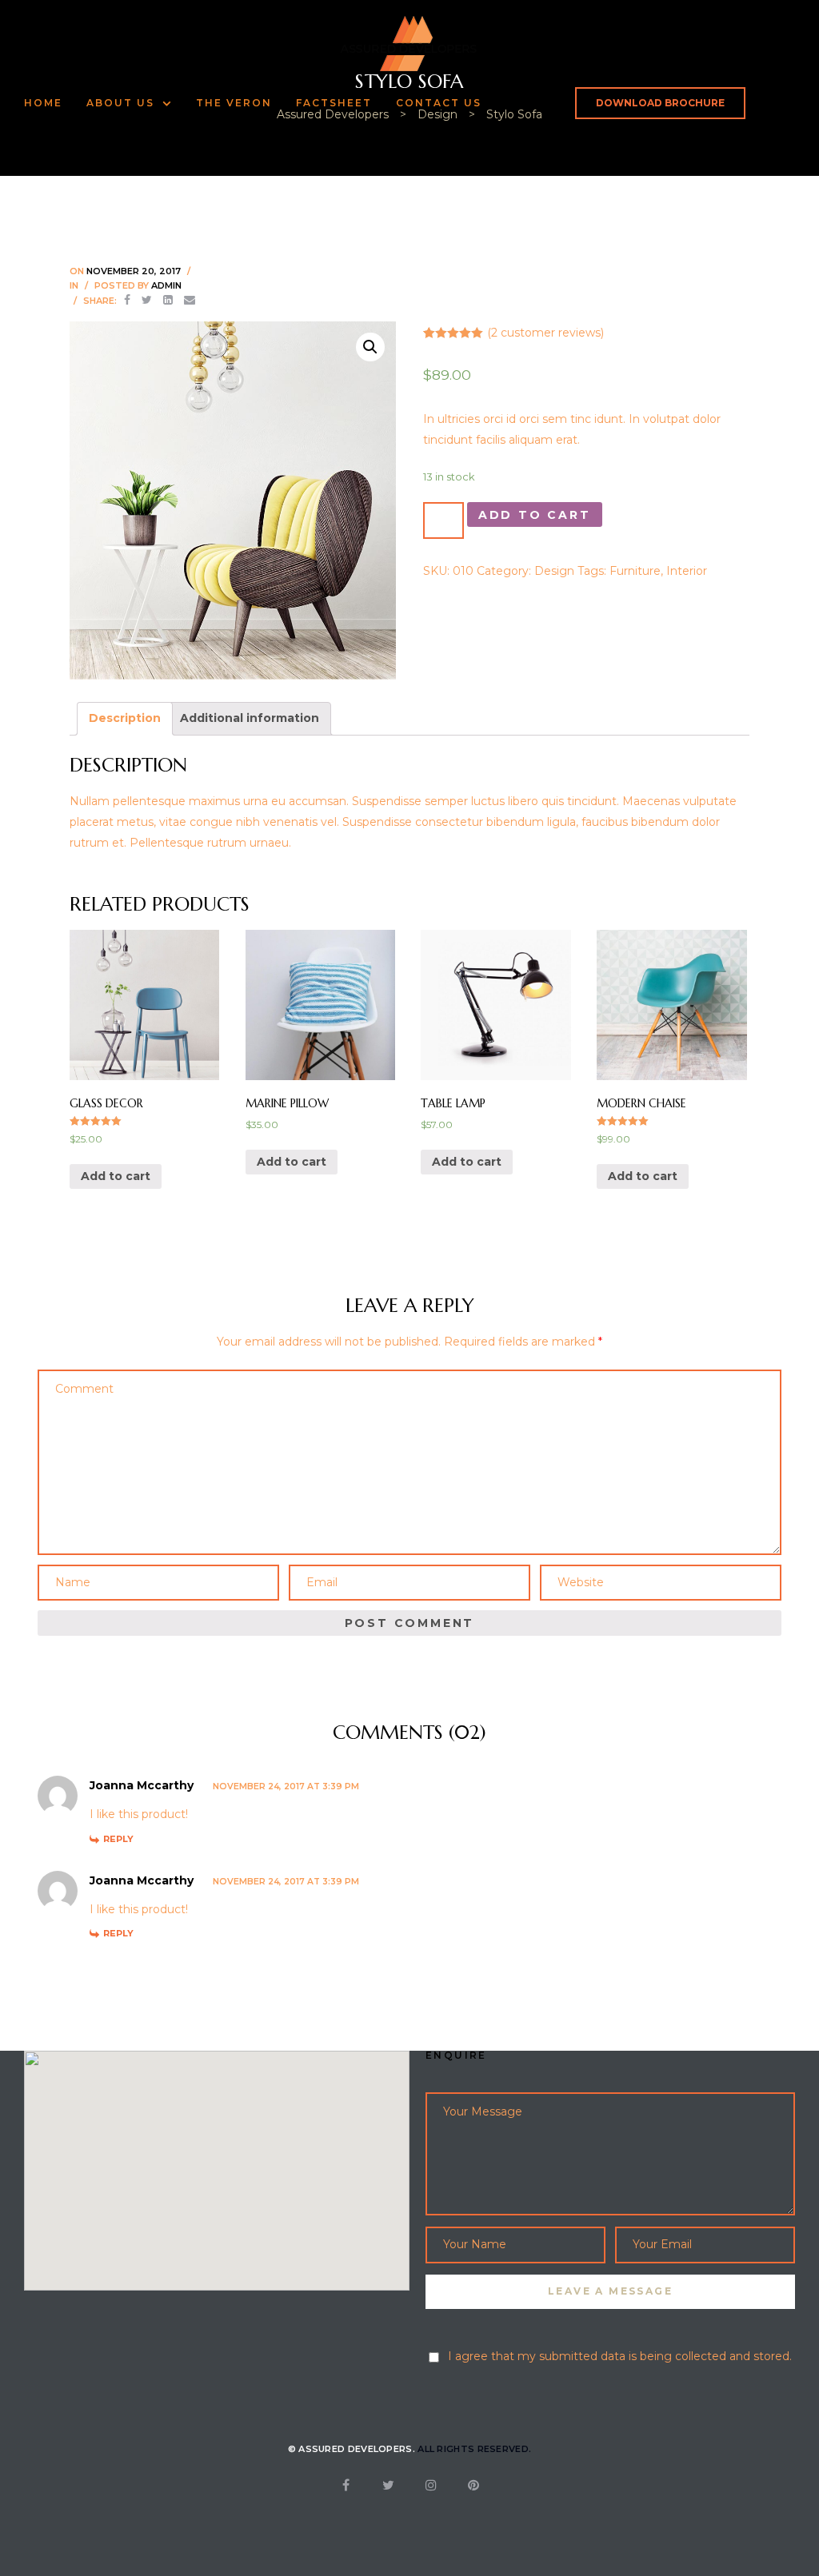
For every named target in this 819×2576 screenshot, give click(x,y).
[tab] (125, 719)
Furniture (635, 571)
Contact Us (439, 103)
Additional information (250, 718)
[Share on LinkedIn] (168, 300)
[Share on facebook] (127, 300)
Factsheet (334, 103)
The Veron (234, 103)
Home (43, 103)
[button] (660, 103)
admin (166, 285)
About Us (120, 103)
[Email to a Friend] (190, 300)
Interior (687, 571)
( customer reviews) (545, 333)
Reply (118, 1839)
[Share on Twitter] (147, 300)
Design (554, 571)
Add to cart (535, 515)
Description (125, 718)
